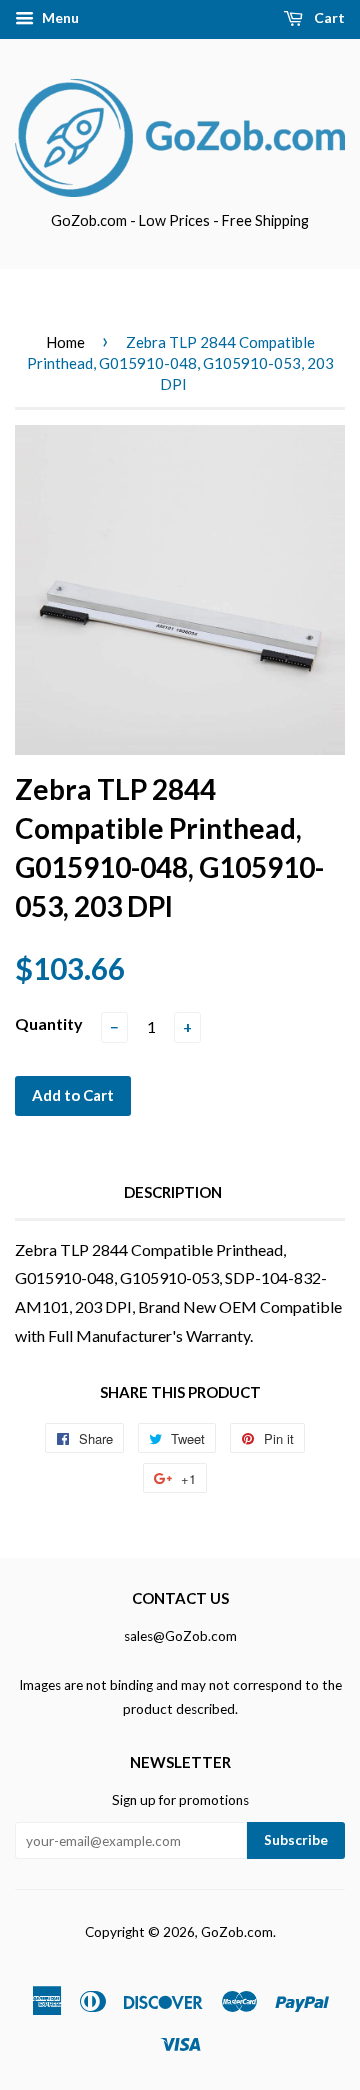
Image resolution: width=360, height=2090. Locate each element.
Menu (59, 17)
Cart (328, 17)
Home (65, 342)
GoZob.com (237, 1932)
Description (173, 1192)
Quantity (49, 1023)
